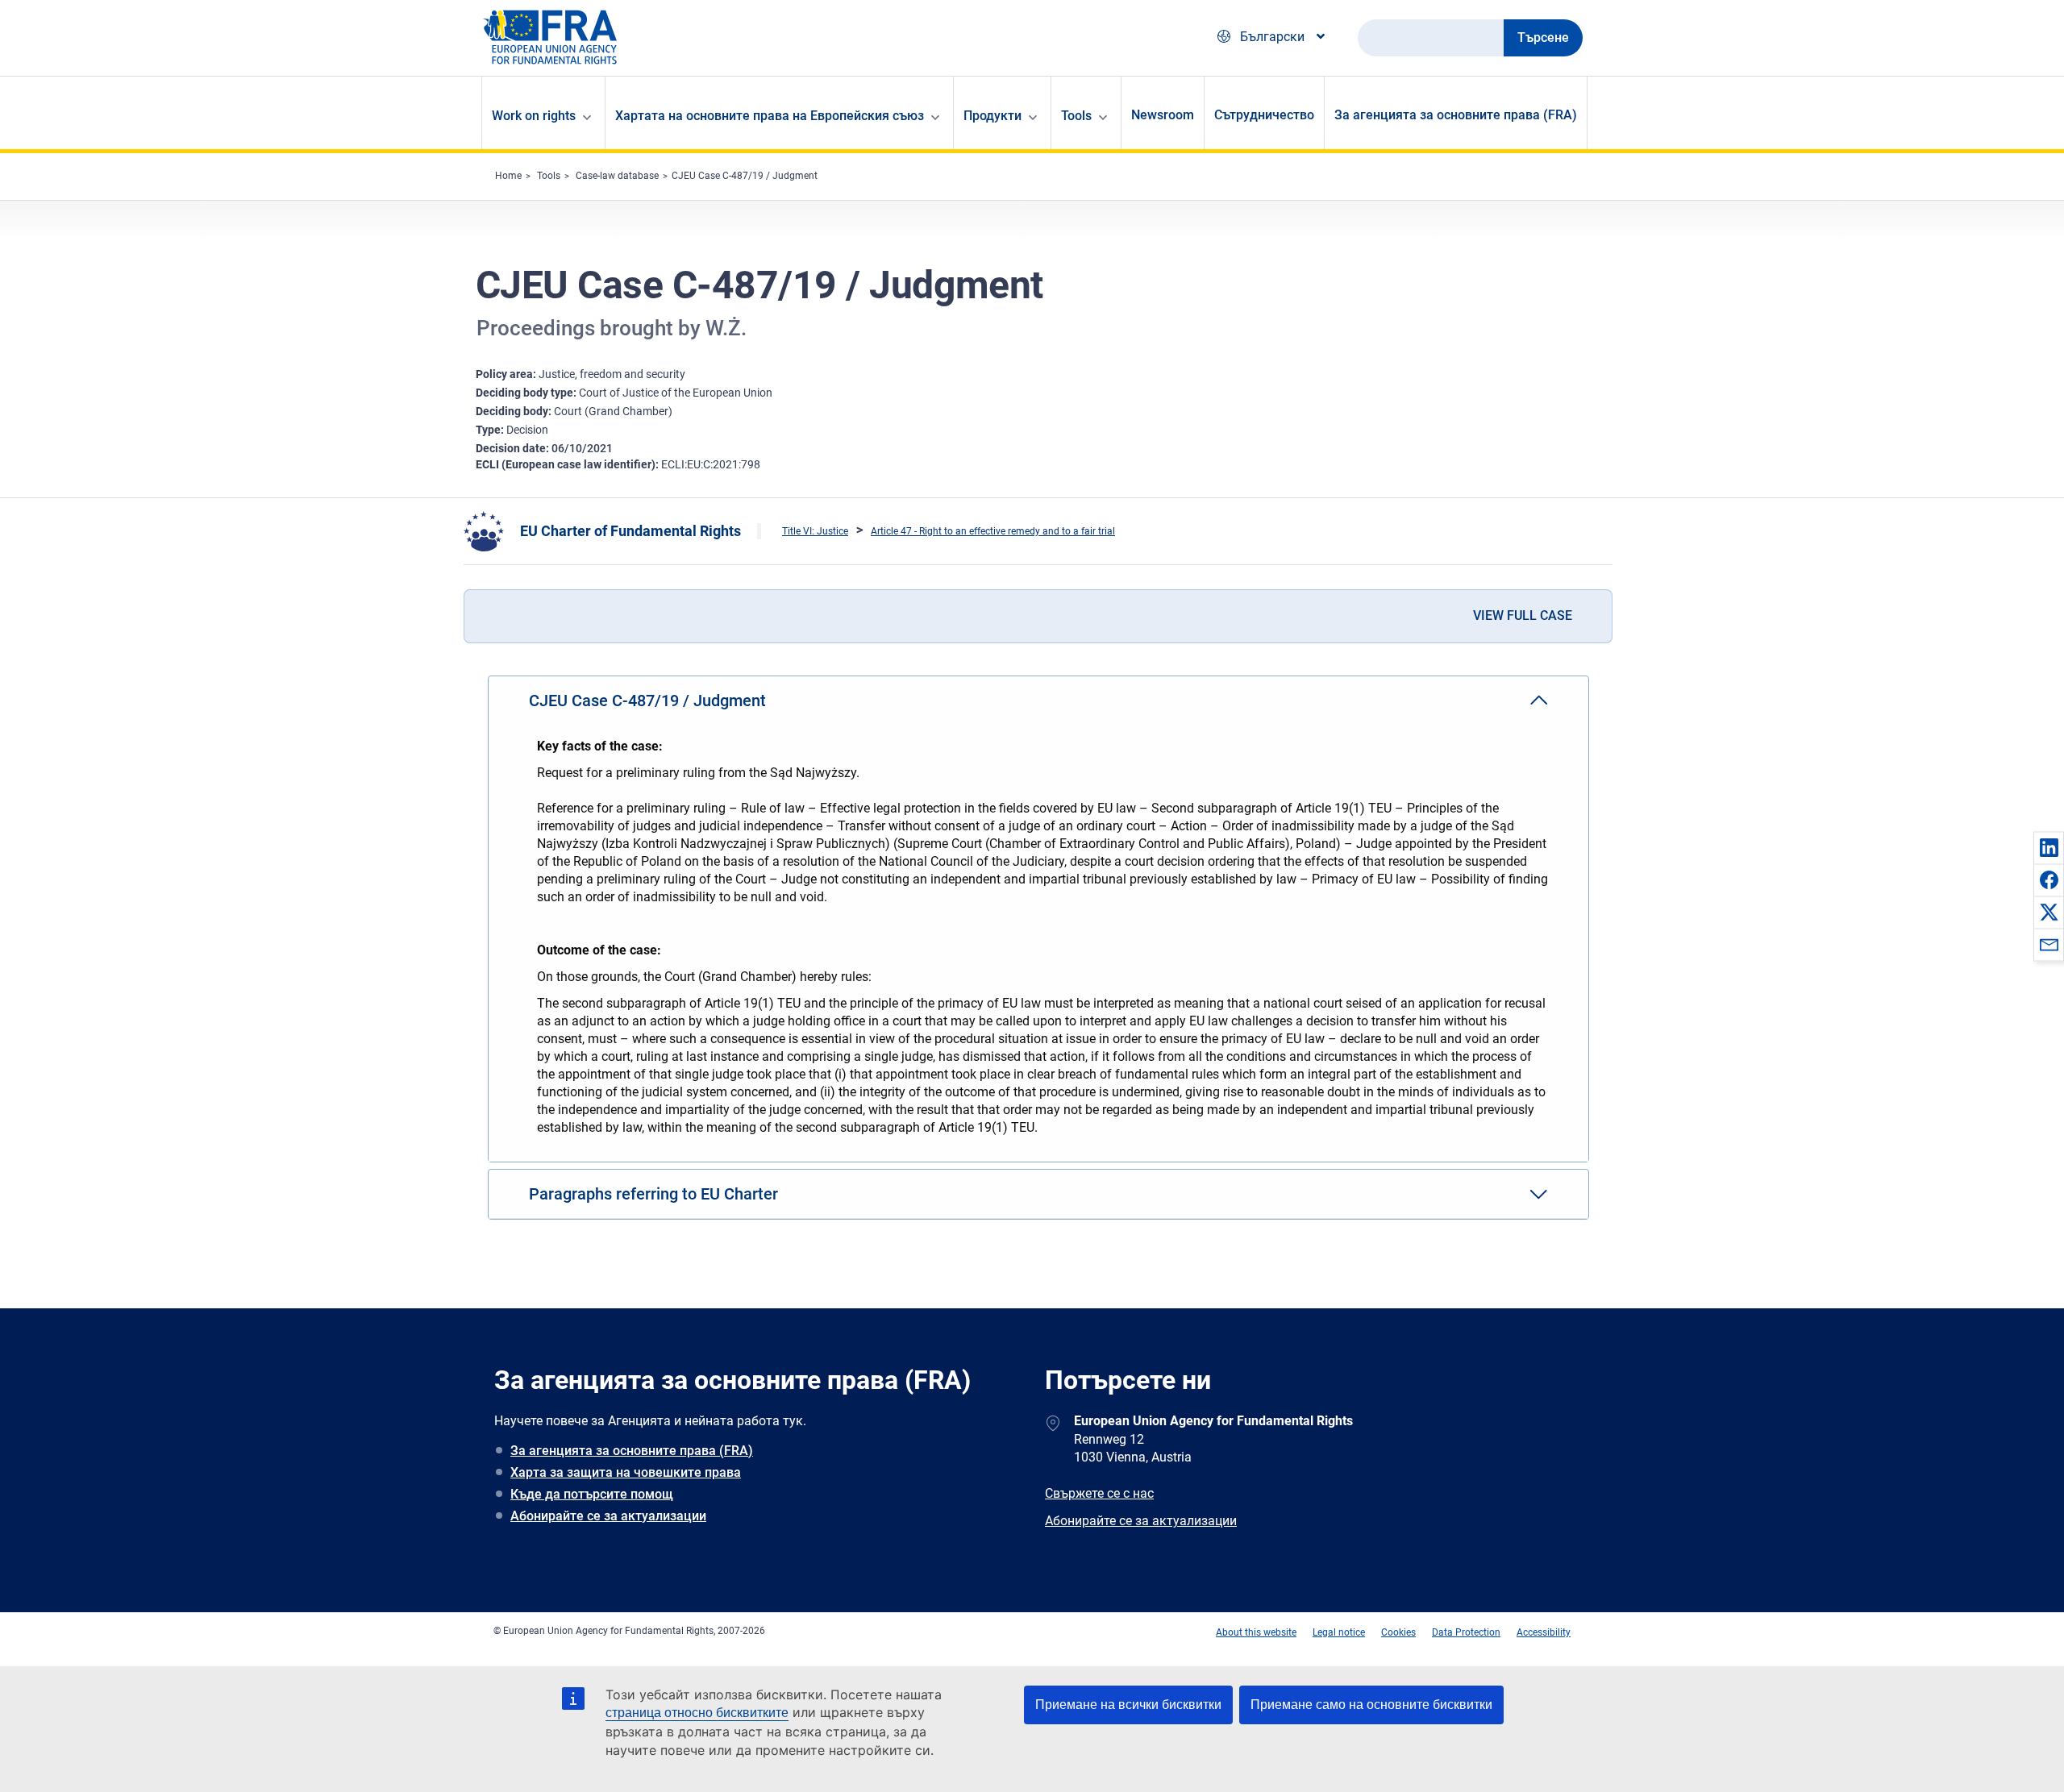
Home (508, 176)
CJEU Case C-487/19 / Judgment (745, 176)
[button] (2049, 847)
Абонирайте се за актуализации (608, 1516)
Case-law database (617, 176)
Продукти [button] (992, 116)
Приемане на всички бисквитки (1128, 1705)
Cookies (1398, 1632)
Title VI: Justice (815, 531)
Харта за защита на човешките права (626, 1472)
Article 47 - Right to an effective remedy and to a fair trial (993, 531)
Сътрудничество (1264, 115)
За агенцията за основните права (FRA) (1456, 115)
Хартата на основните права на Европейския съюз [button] (770, 116)
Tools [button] (1076, 116)
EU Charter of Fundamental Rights (630, 531)
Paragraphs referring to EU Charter (653, 1194)
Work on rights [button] (534, 116)
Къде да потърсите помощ (592, 1494)
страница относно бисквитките (697, 1713)
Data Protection (1466, 1632)
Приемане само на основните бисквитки (1371, 1705)
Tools (549, 176)
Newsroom (1163, 115)
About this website (1256, 1632)
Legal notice (1339, 1632)
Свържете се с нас (1099, 1493)
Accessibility (1544, 1632)
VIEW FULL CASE (1523, 615)
